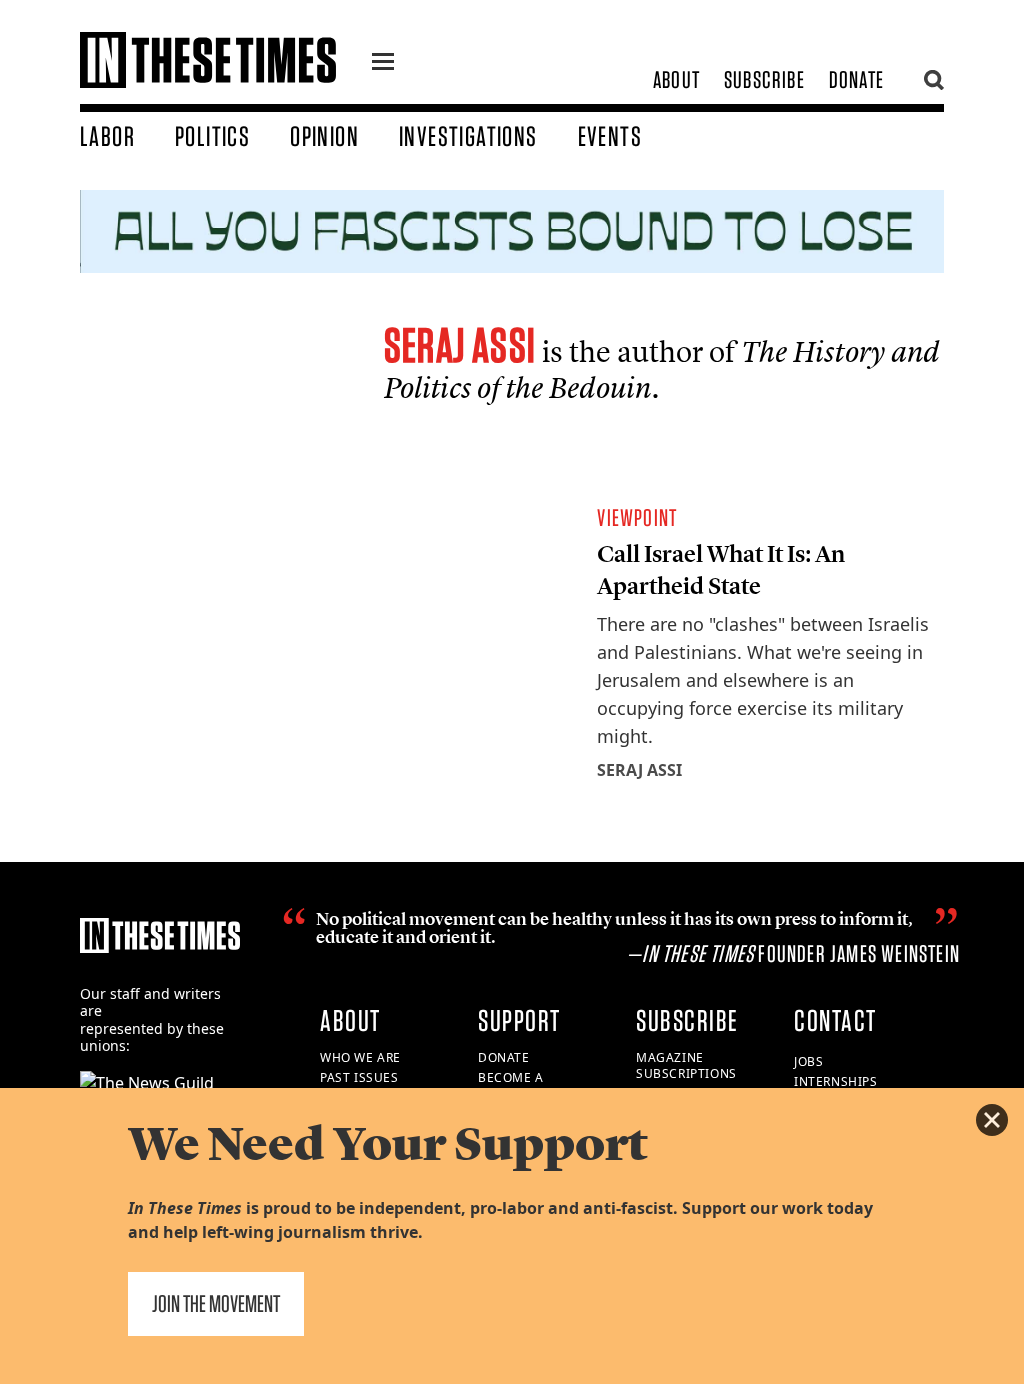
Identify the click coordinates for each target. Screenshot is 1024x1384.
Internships (836, 1081)
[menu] (383, 64)
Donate (856, 79)
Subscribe (764, 79)
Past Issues (359, 1077)
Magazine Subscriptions (686, 1066)
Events (610, 136)
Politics (212, 136)
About (676, 79)
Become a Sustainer (512, 1086)
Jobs (808, 1061)
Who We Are (360, 1057)
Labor (107, 136)
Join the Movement (216, 1303)
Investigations (468, 136)
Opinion (324, 136)
